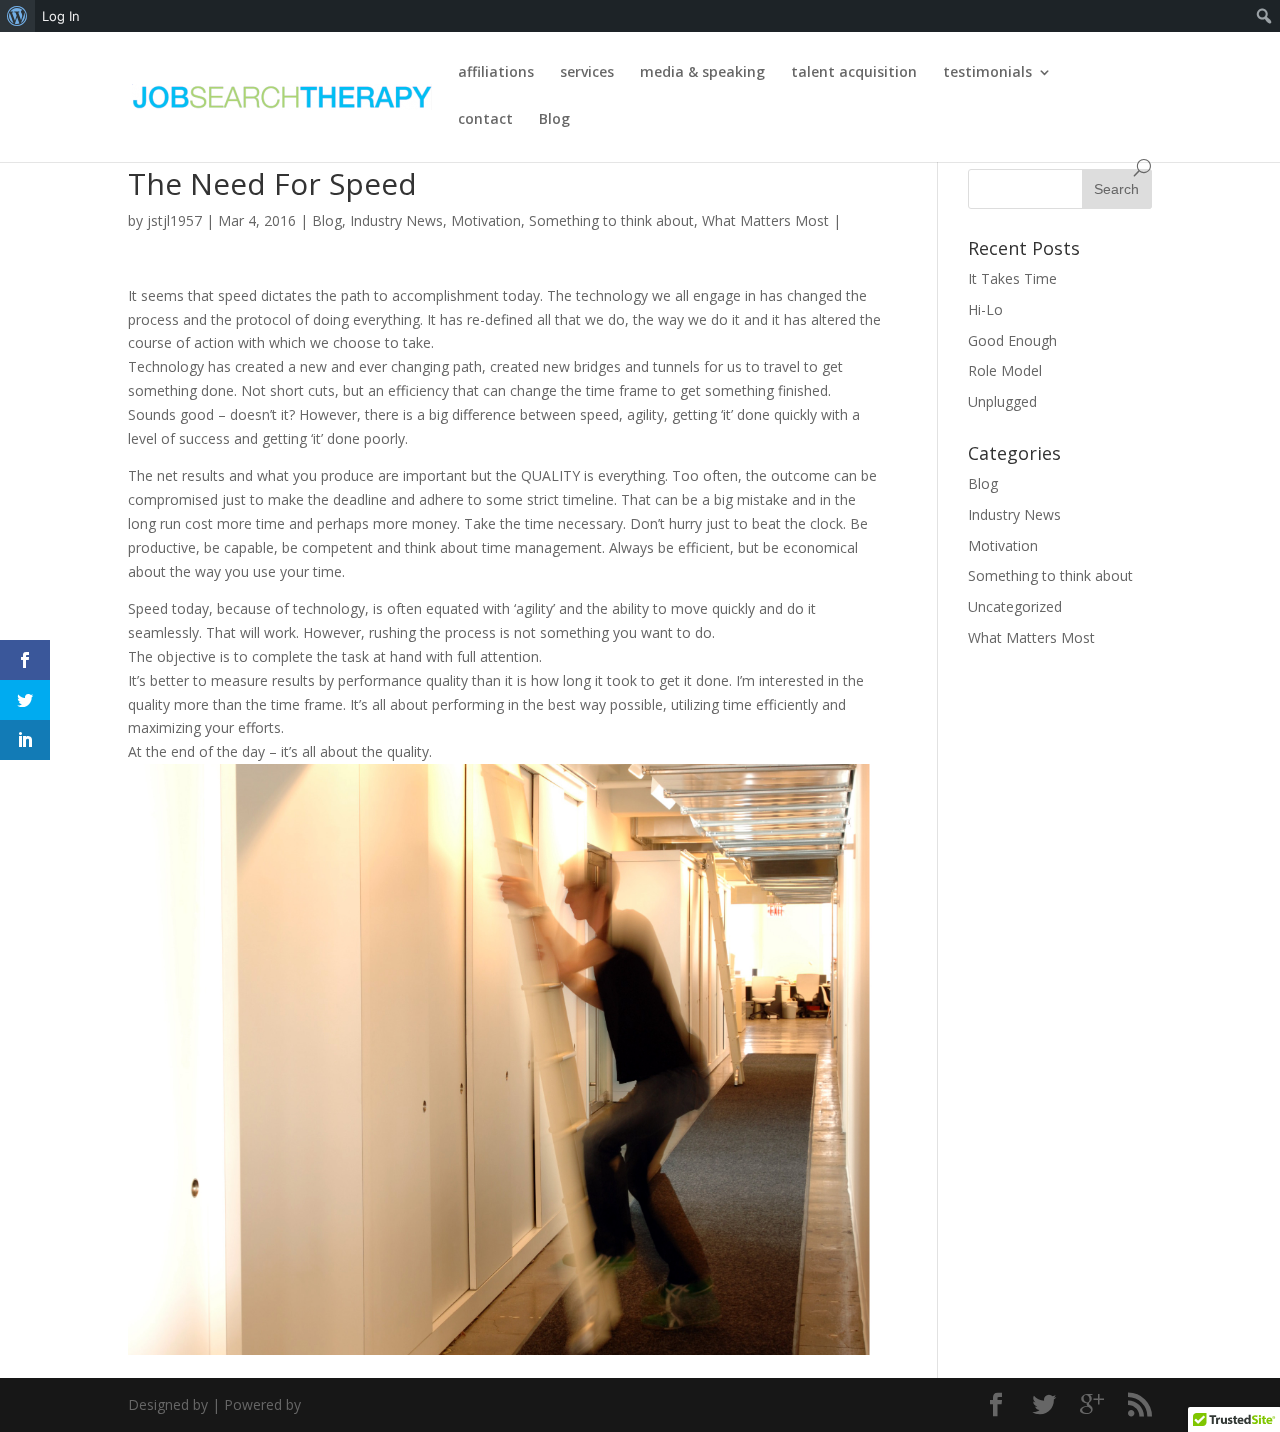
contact (485, 120)
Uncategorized (1015, 606)
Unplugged (1002, 401)
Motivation (486, 220)
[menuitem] (17, 16)
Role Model (1005, 370)
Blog (554, 120)
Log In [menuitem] (61, 16)
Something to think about (611, 220)
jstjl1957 (174, 220)
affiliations (496, 73)
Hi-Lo (985, 309)
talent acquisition (854, 73)
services (587, 73)
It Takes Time (1012, 278)
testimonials (987, 73)
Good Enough (1012, 340)
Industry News (396, 220)
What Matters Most (765, 220)
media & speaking (702, 73)
